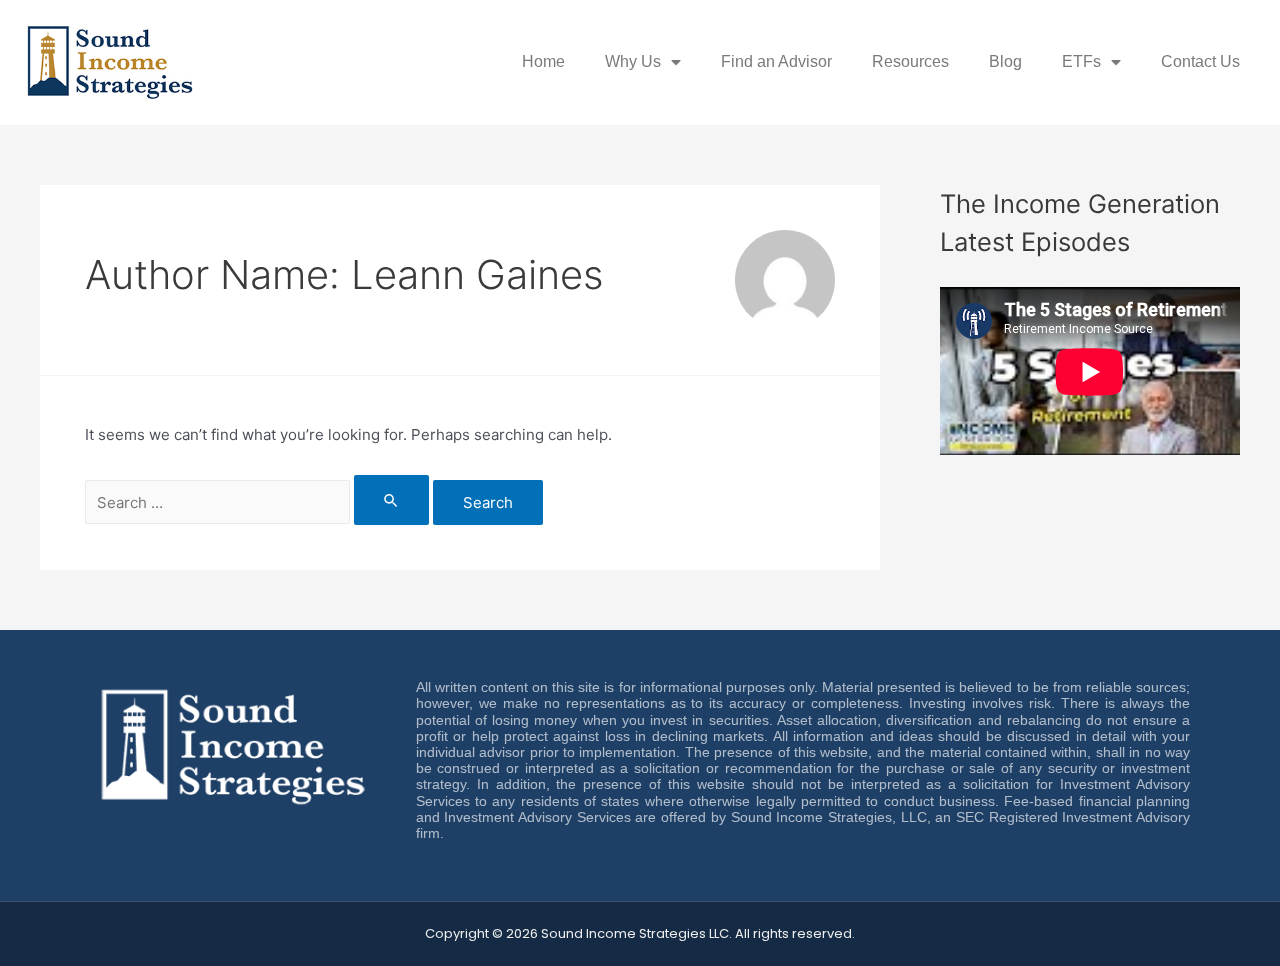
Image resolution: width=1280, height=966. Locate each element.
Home (543, 61)
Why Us (633, 61)
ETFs (1081, 61)
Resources (910, 61)
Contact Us (1200, 61)
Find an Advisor (776, 61)
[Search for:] (259, 502)
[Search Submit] (392, 500)
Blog (1005, 61)
